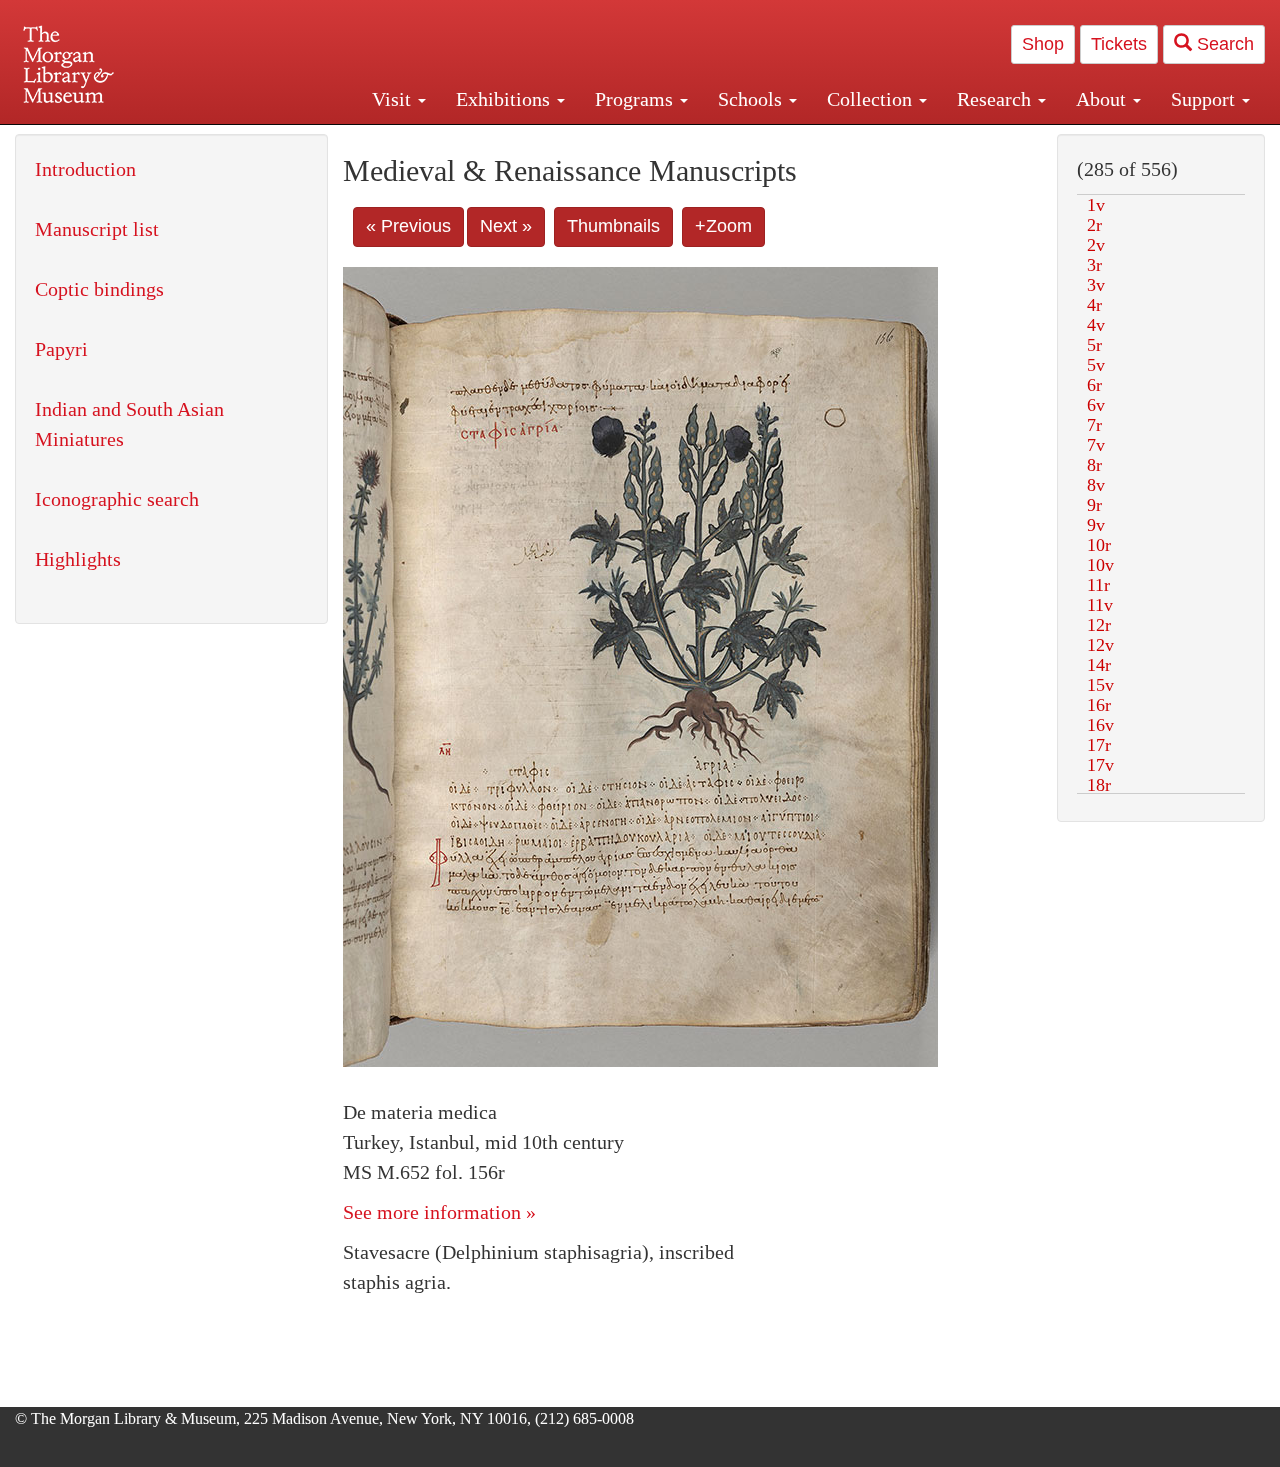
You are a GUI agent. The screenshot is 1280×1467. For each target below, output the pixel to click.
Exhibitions (505, 99)
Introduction (85, 169)
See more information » (439, 1212)
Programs (636, 99)
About (1103, 99)
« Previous (408, 226)
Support (1205, 99)
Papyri (61, 349)
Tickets (1119, 44)
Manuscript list (97, 229)
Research (996, 99)
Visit (394, 99)
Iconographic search (117, 499)
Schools (752, 99)
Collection (872, 99)
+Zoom (723, 226)
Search (1223, 44)
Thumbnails (613, 226)
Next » (506, 226)
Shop (1043, 44)
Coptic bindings (99, 289)
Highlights (78, 559)
